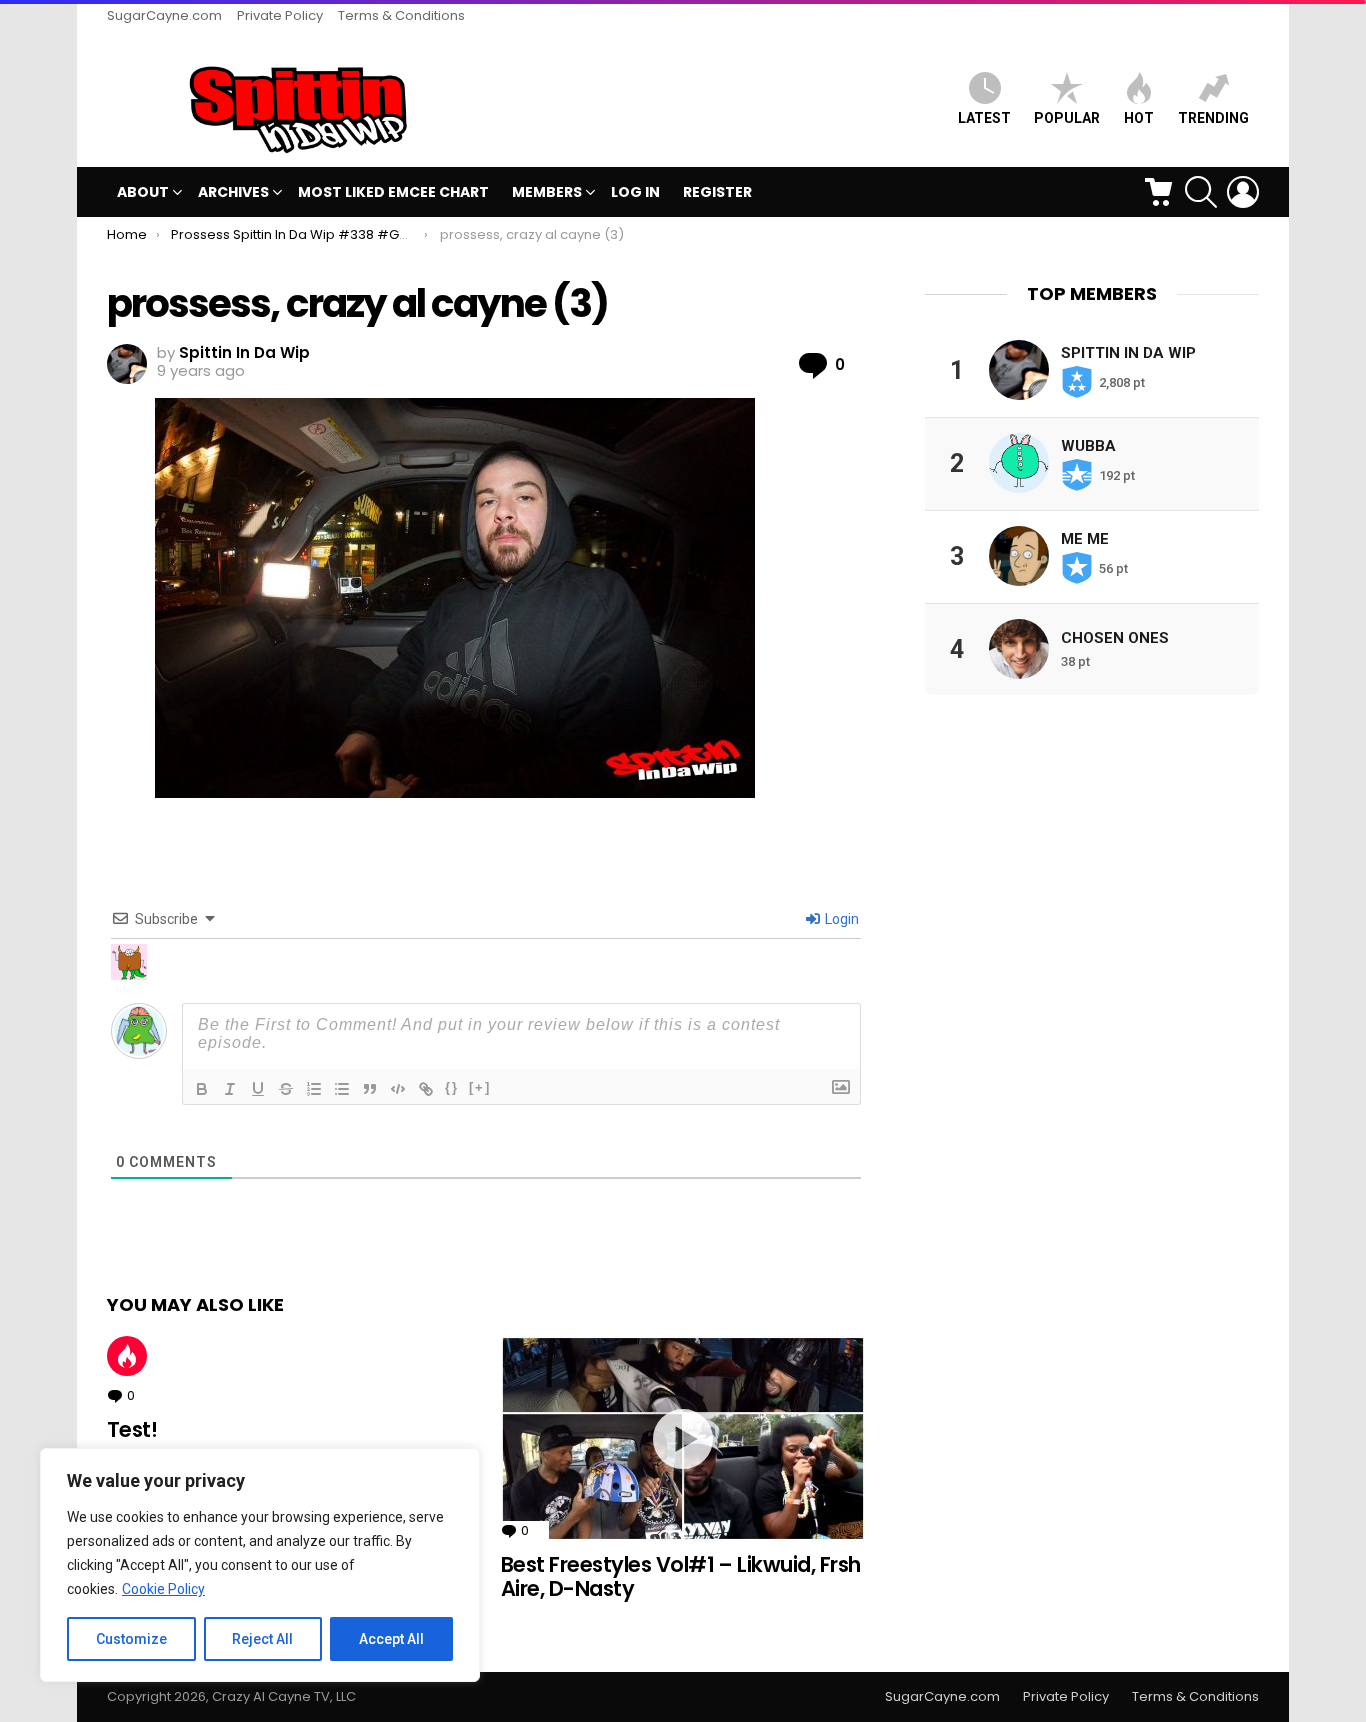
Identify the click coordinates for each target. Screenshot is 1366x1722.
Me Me (1085, 538)
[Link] (426, 1089)
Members (547, 192)
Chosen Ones (1115, 637)
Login (840, 919)
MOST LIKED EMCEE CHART (393, 192)
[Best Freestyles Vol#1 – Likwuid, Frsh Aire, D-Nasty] (683, 1438)
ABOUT (143, 192)
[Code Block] (398, 1089)
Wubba (1088, 445)
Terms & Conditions (401, 15)
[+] (480, 1087)
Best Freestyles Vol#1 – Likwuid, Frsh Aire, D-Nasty (681, 1576)
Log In (635, 192)
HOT (1139, 118)
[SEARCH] (1201, 192)
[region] (260, 1565)
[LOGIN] (1243, 192)
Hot (127, 1356)
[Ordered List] (314, 1089)
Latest (984, 118)
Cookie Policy (163, 1589)
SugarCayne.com (164, 15)
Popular (1067, 118)
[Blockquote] (370, 1089)
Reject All (262, 1639)
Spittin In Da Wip (1128, 352)
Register (717, 192)
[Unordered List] (342, 1089)
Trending (1213, 118)
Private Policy (280, 15)
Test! (132, 1429)
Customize (131, 1639)
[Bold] (202, 1089)
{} (452, 1087)
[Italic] (230, 1089)
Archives (233, 192)
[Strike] (286, 1089)
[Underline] (258, 1089)
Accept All (391, 1639)
